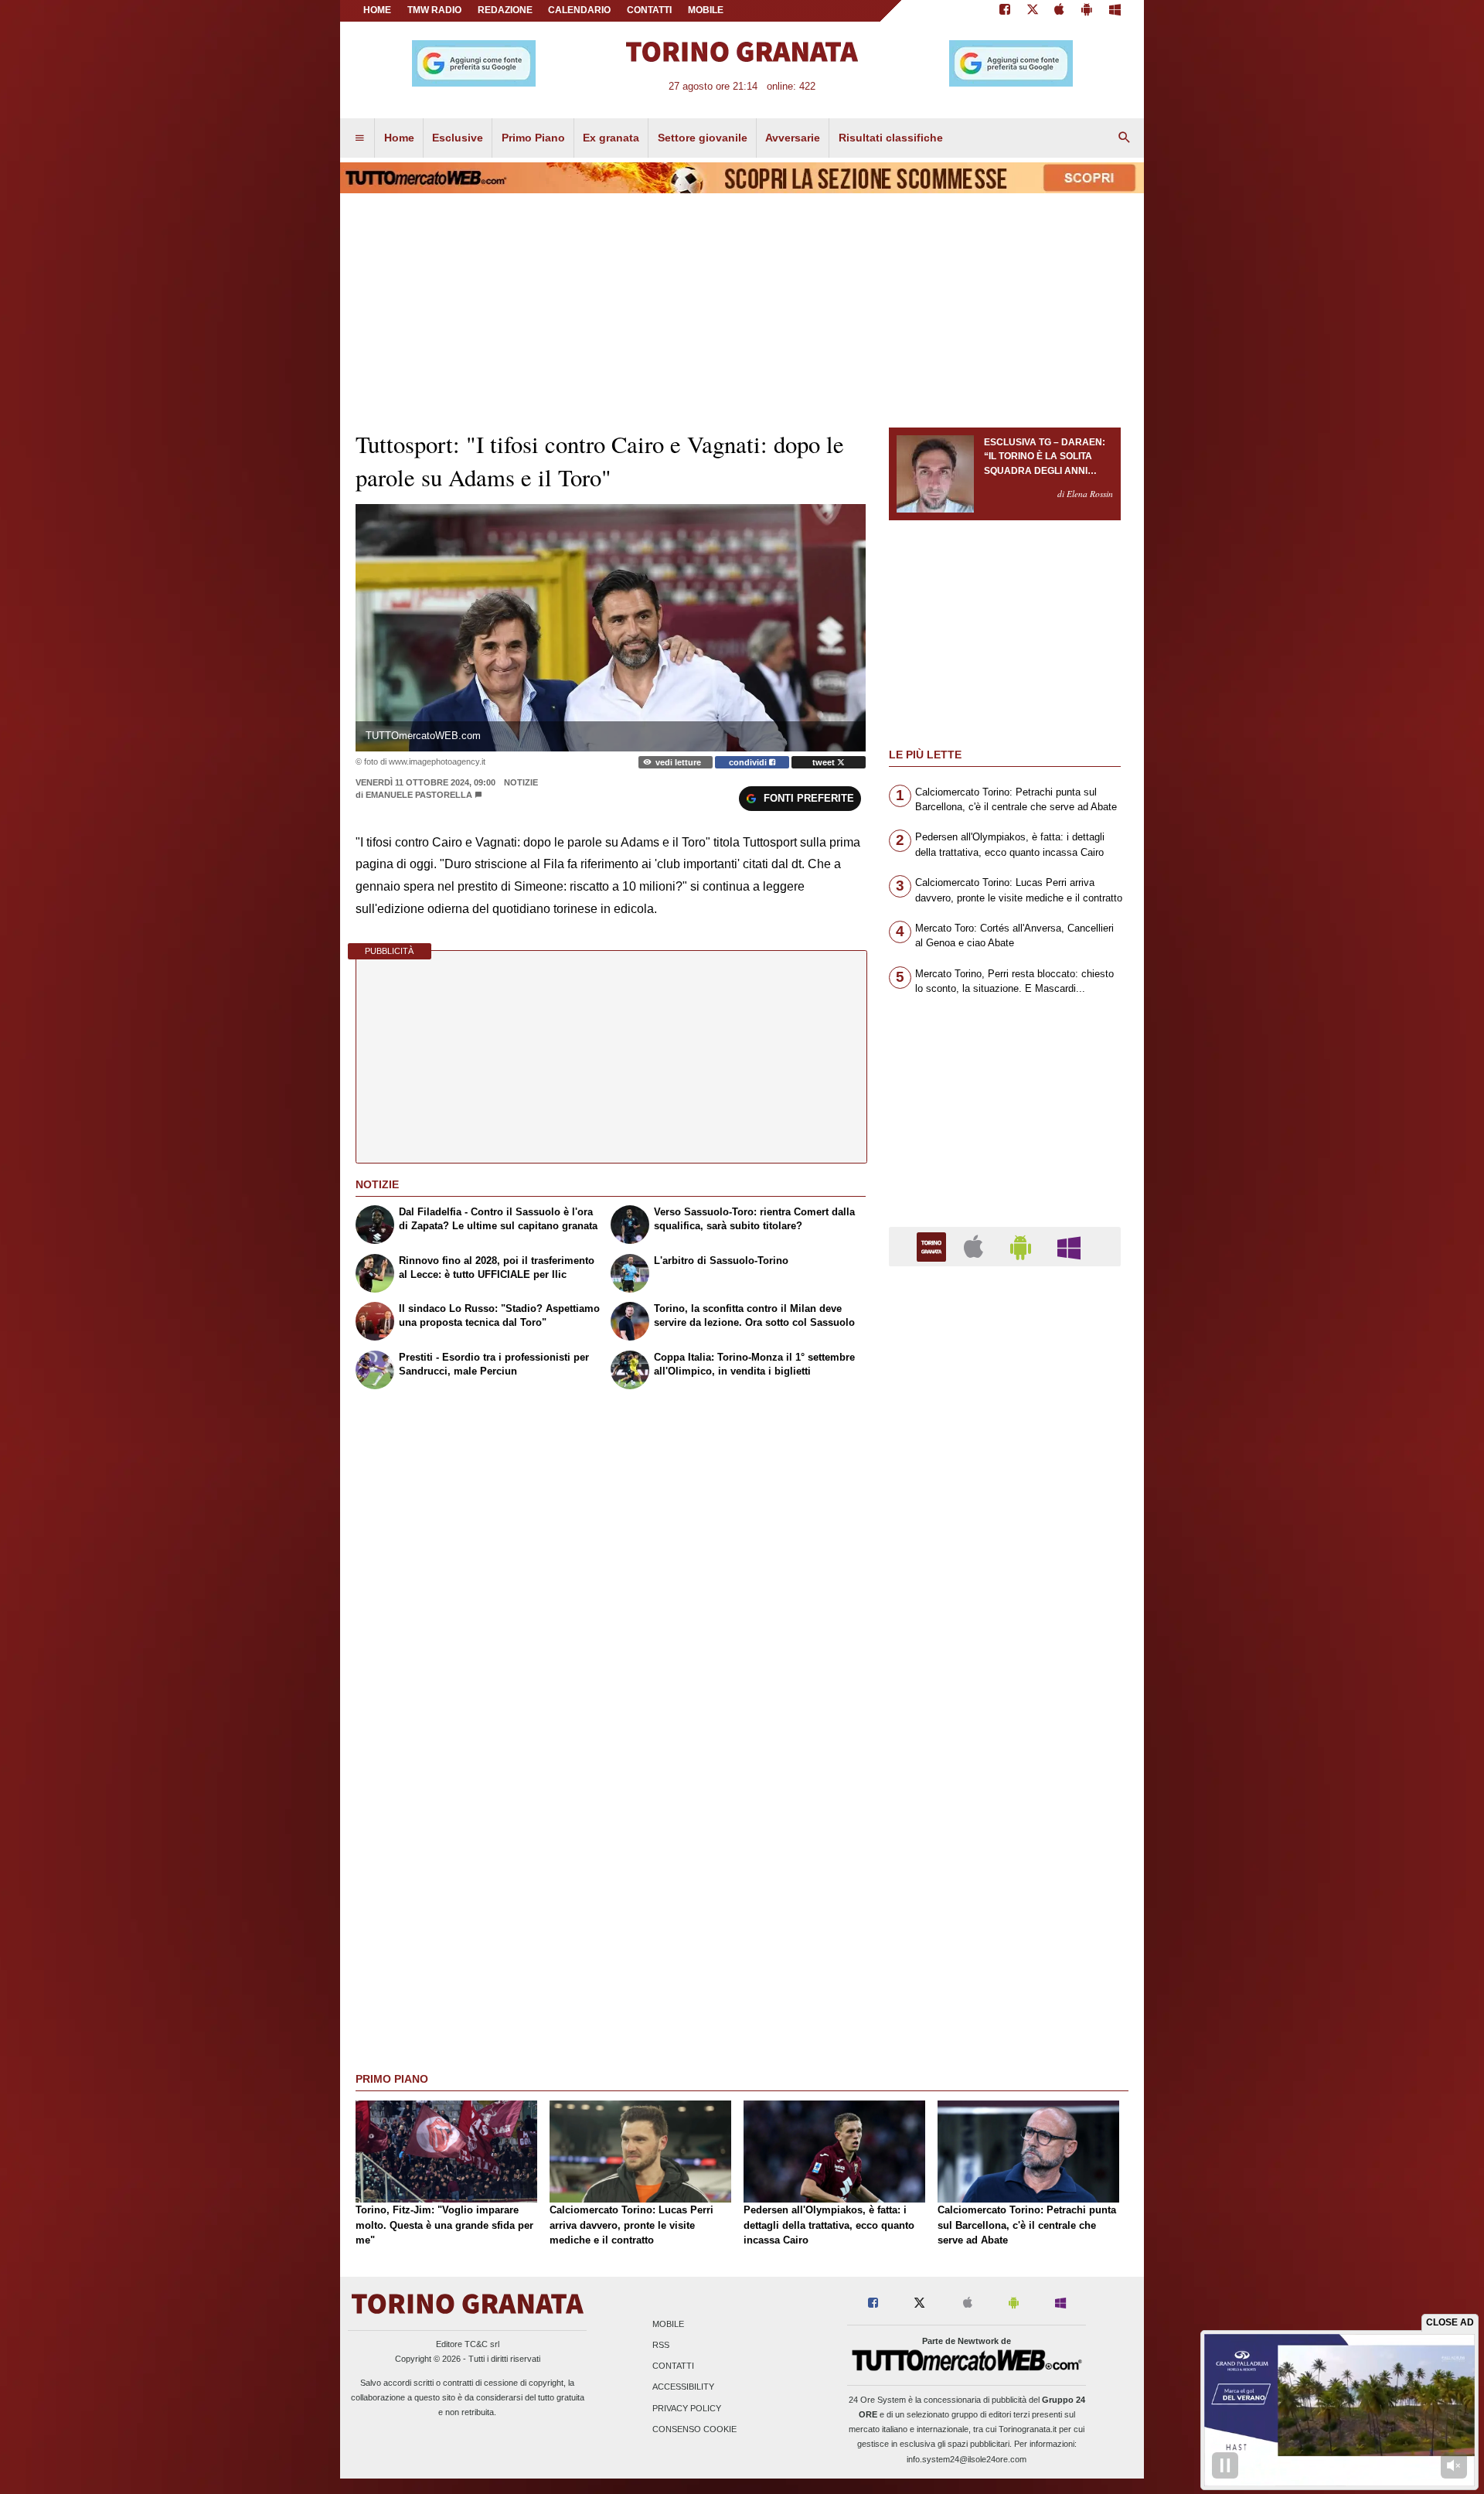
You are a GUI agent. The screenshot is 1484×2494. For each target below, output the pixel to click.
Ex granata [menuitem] (611, 138)
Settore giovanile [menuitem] (703, 138)
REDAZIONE (505, 10)
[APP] (934, 1246)
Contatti (673, 2366)
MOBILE (706, 10)
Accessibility (683, 2387)
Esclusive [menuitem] (458, 138)
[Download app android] (1087, 11)
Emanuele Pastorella (419, 795)
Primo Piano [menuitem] (533, 138)
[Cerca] (1125, 138)
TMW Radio (434, 10)
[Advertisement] (1005, 1878)
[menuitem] (359, 138)
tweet (825, 762)
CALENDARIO (579, 10)
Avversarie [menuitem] (793, 138)
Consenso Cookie (694, 2429)
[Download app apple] (1060, 11)
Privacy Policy (687, 2408)
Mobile (668, 2324)
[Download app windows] (1115, 11)
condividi (749, 762)
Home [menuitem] (399, 138)
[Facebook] (1005, 11)
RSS (661, 2345)
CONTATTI (649, 10)
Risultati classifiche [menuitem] (891, 138)
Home (377, 10)
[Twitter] (1033, 11)
